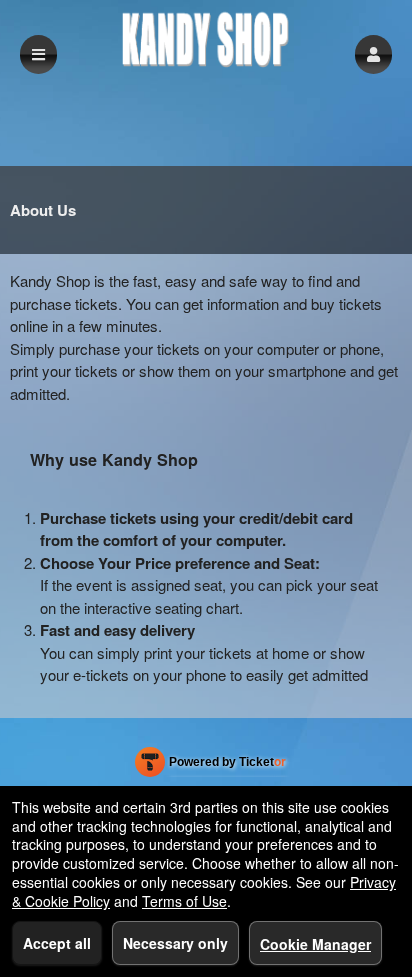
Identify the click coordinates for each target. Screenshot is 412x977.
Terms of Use (184, 901)
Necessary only (175, 943)
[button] (373, 54)
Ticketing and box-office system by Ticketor (210, 766)
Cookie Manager (315, 944)
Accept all (57, 943)
